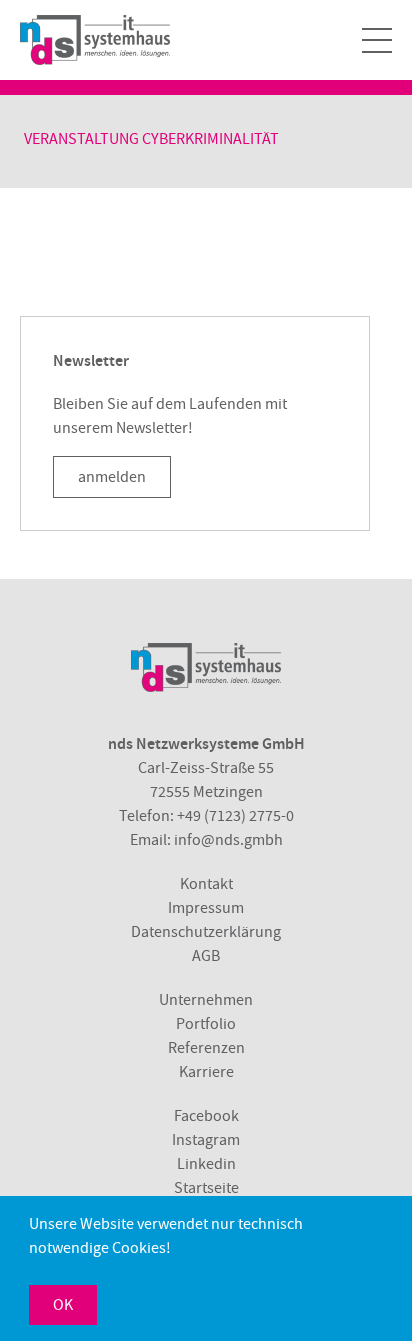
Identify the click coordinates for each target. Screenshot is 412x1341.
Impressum (206, 908)
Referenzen (206, 1048)
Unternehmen (206, 1000)
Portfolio (206, 1024)
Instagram (206, 1140)
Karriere (206, 1072)
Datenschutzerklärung (206, 932)
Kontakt (206, 884)
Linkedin (206, 1164)
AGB (206, 956)
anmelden (112, 477)
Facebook (206, 1116)
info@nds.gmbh (228, 840)
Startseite (206, 1188)
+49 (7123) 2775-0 (235, 816)
